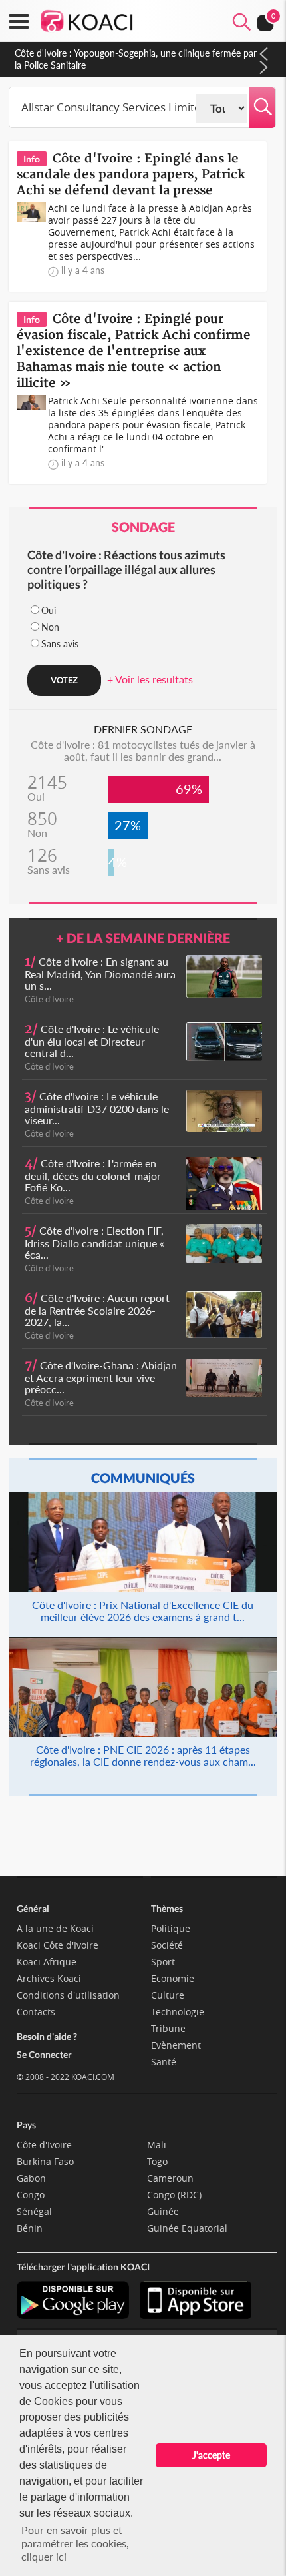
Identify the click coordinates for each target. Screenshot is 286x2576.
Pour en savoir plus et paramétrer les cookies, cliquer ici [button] (75, 2543)
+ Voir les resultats (150, 679)
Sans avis (60, 644)
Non (50, 627)
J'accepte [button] (211, 2455)
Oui (49, 610)
